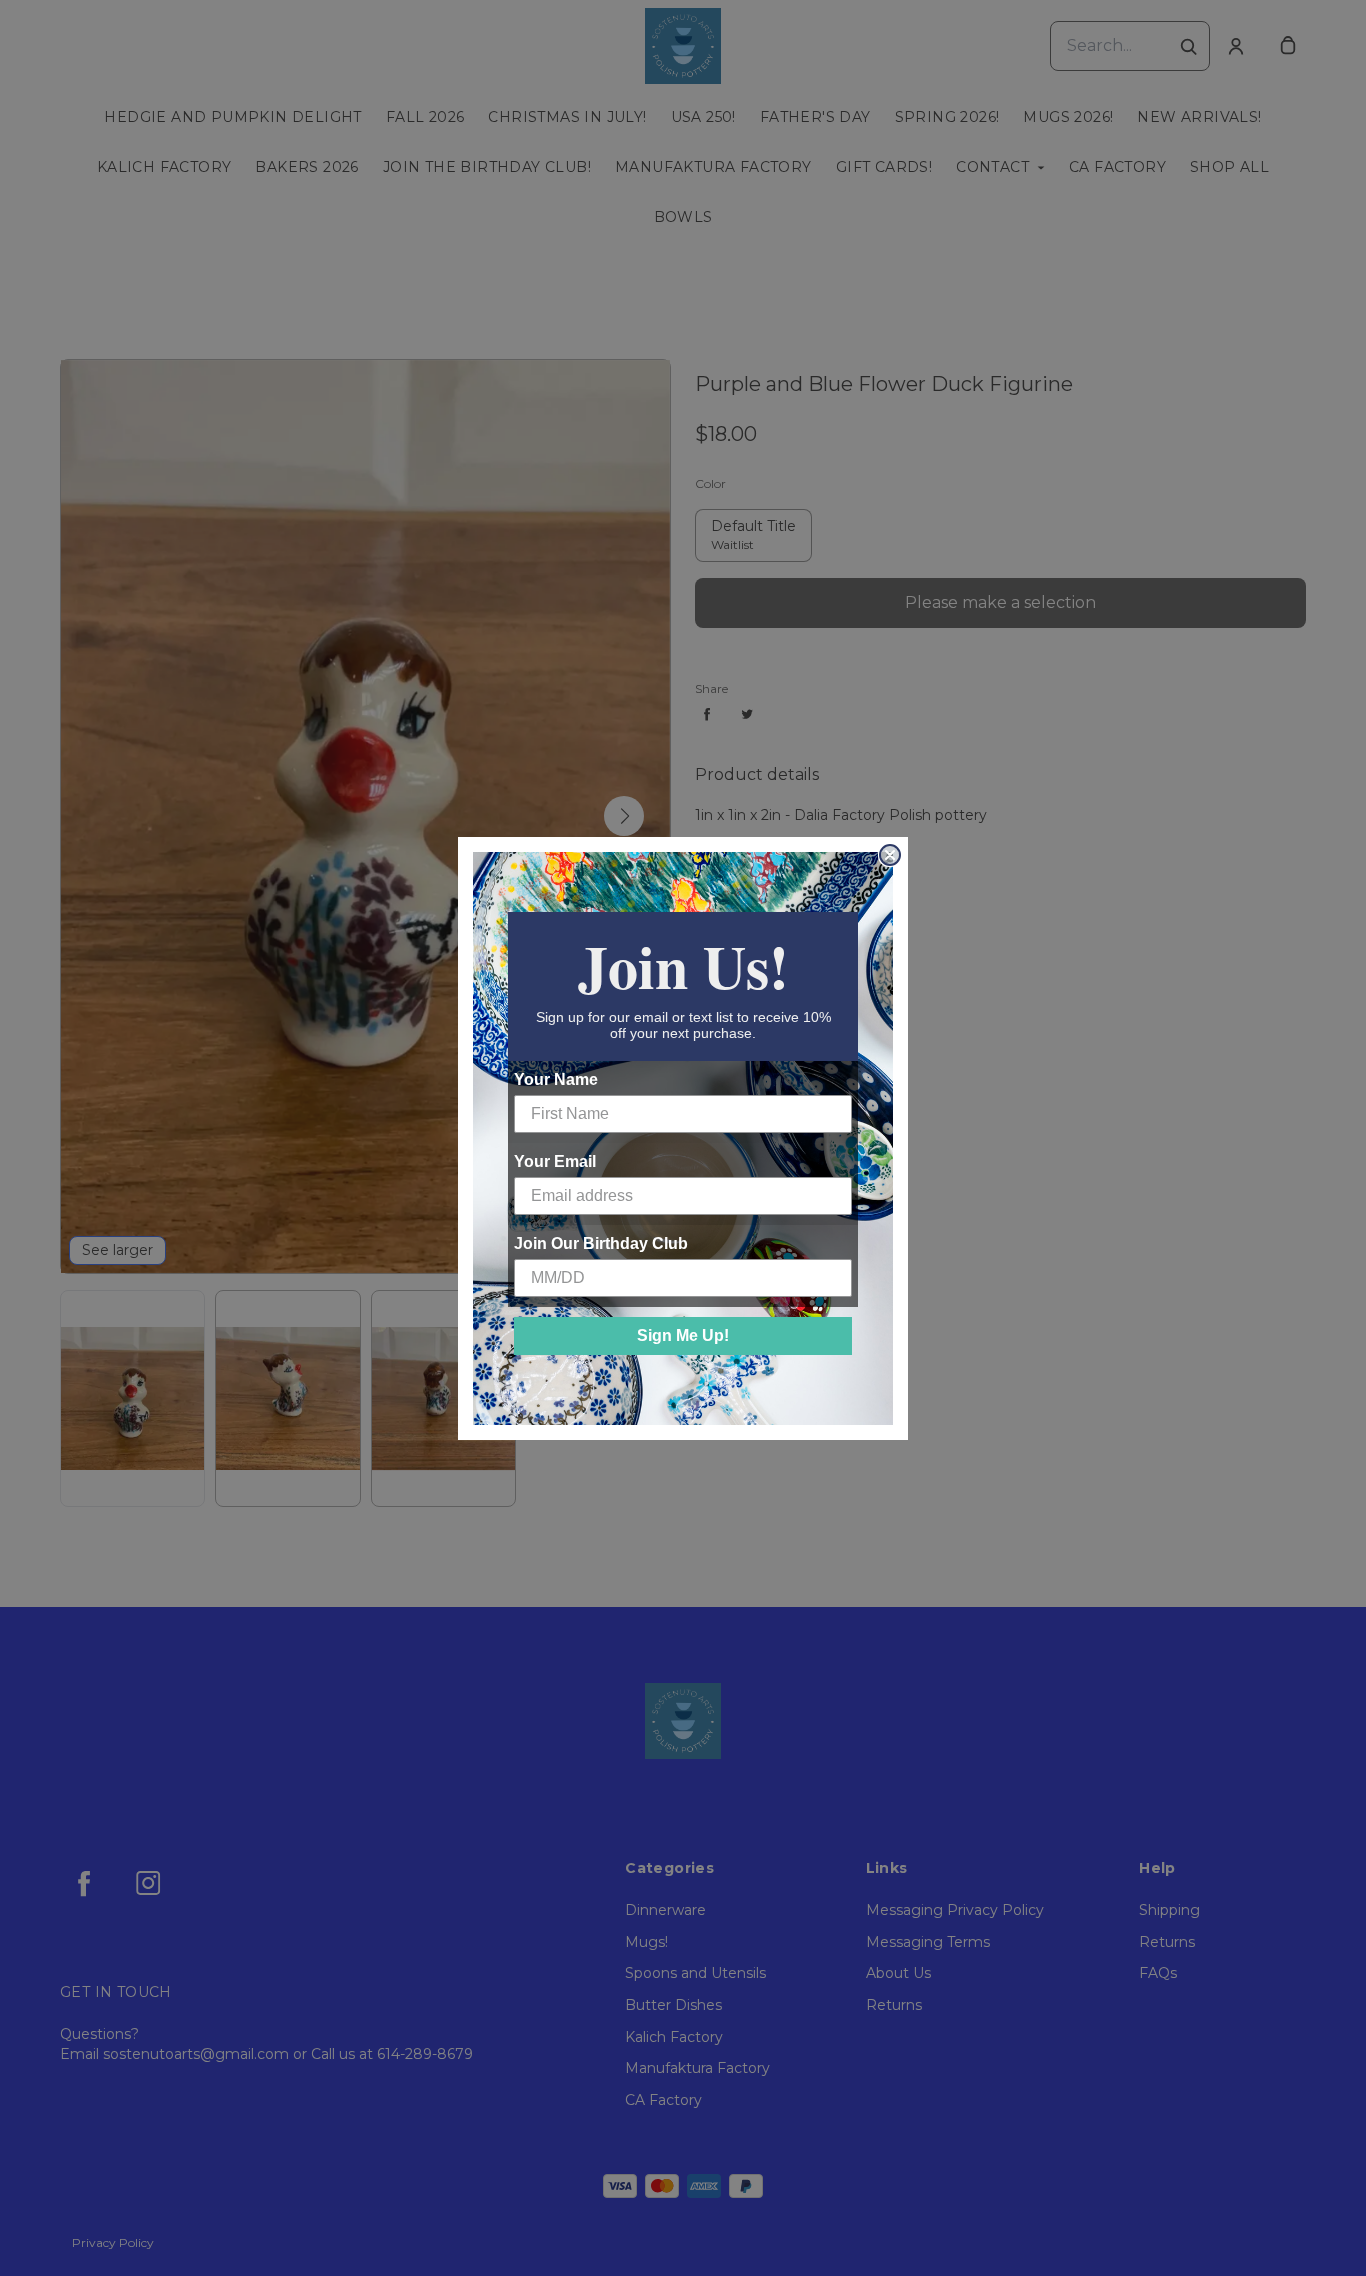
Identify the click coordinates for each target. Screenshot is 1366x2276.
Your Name (556, 1079)
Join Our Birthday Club (601, 1243)
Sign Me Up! (683, 1335)
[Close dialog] (890, 855)
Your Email (555, 1161)
